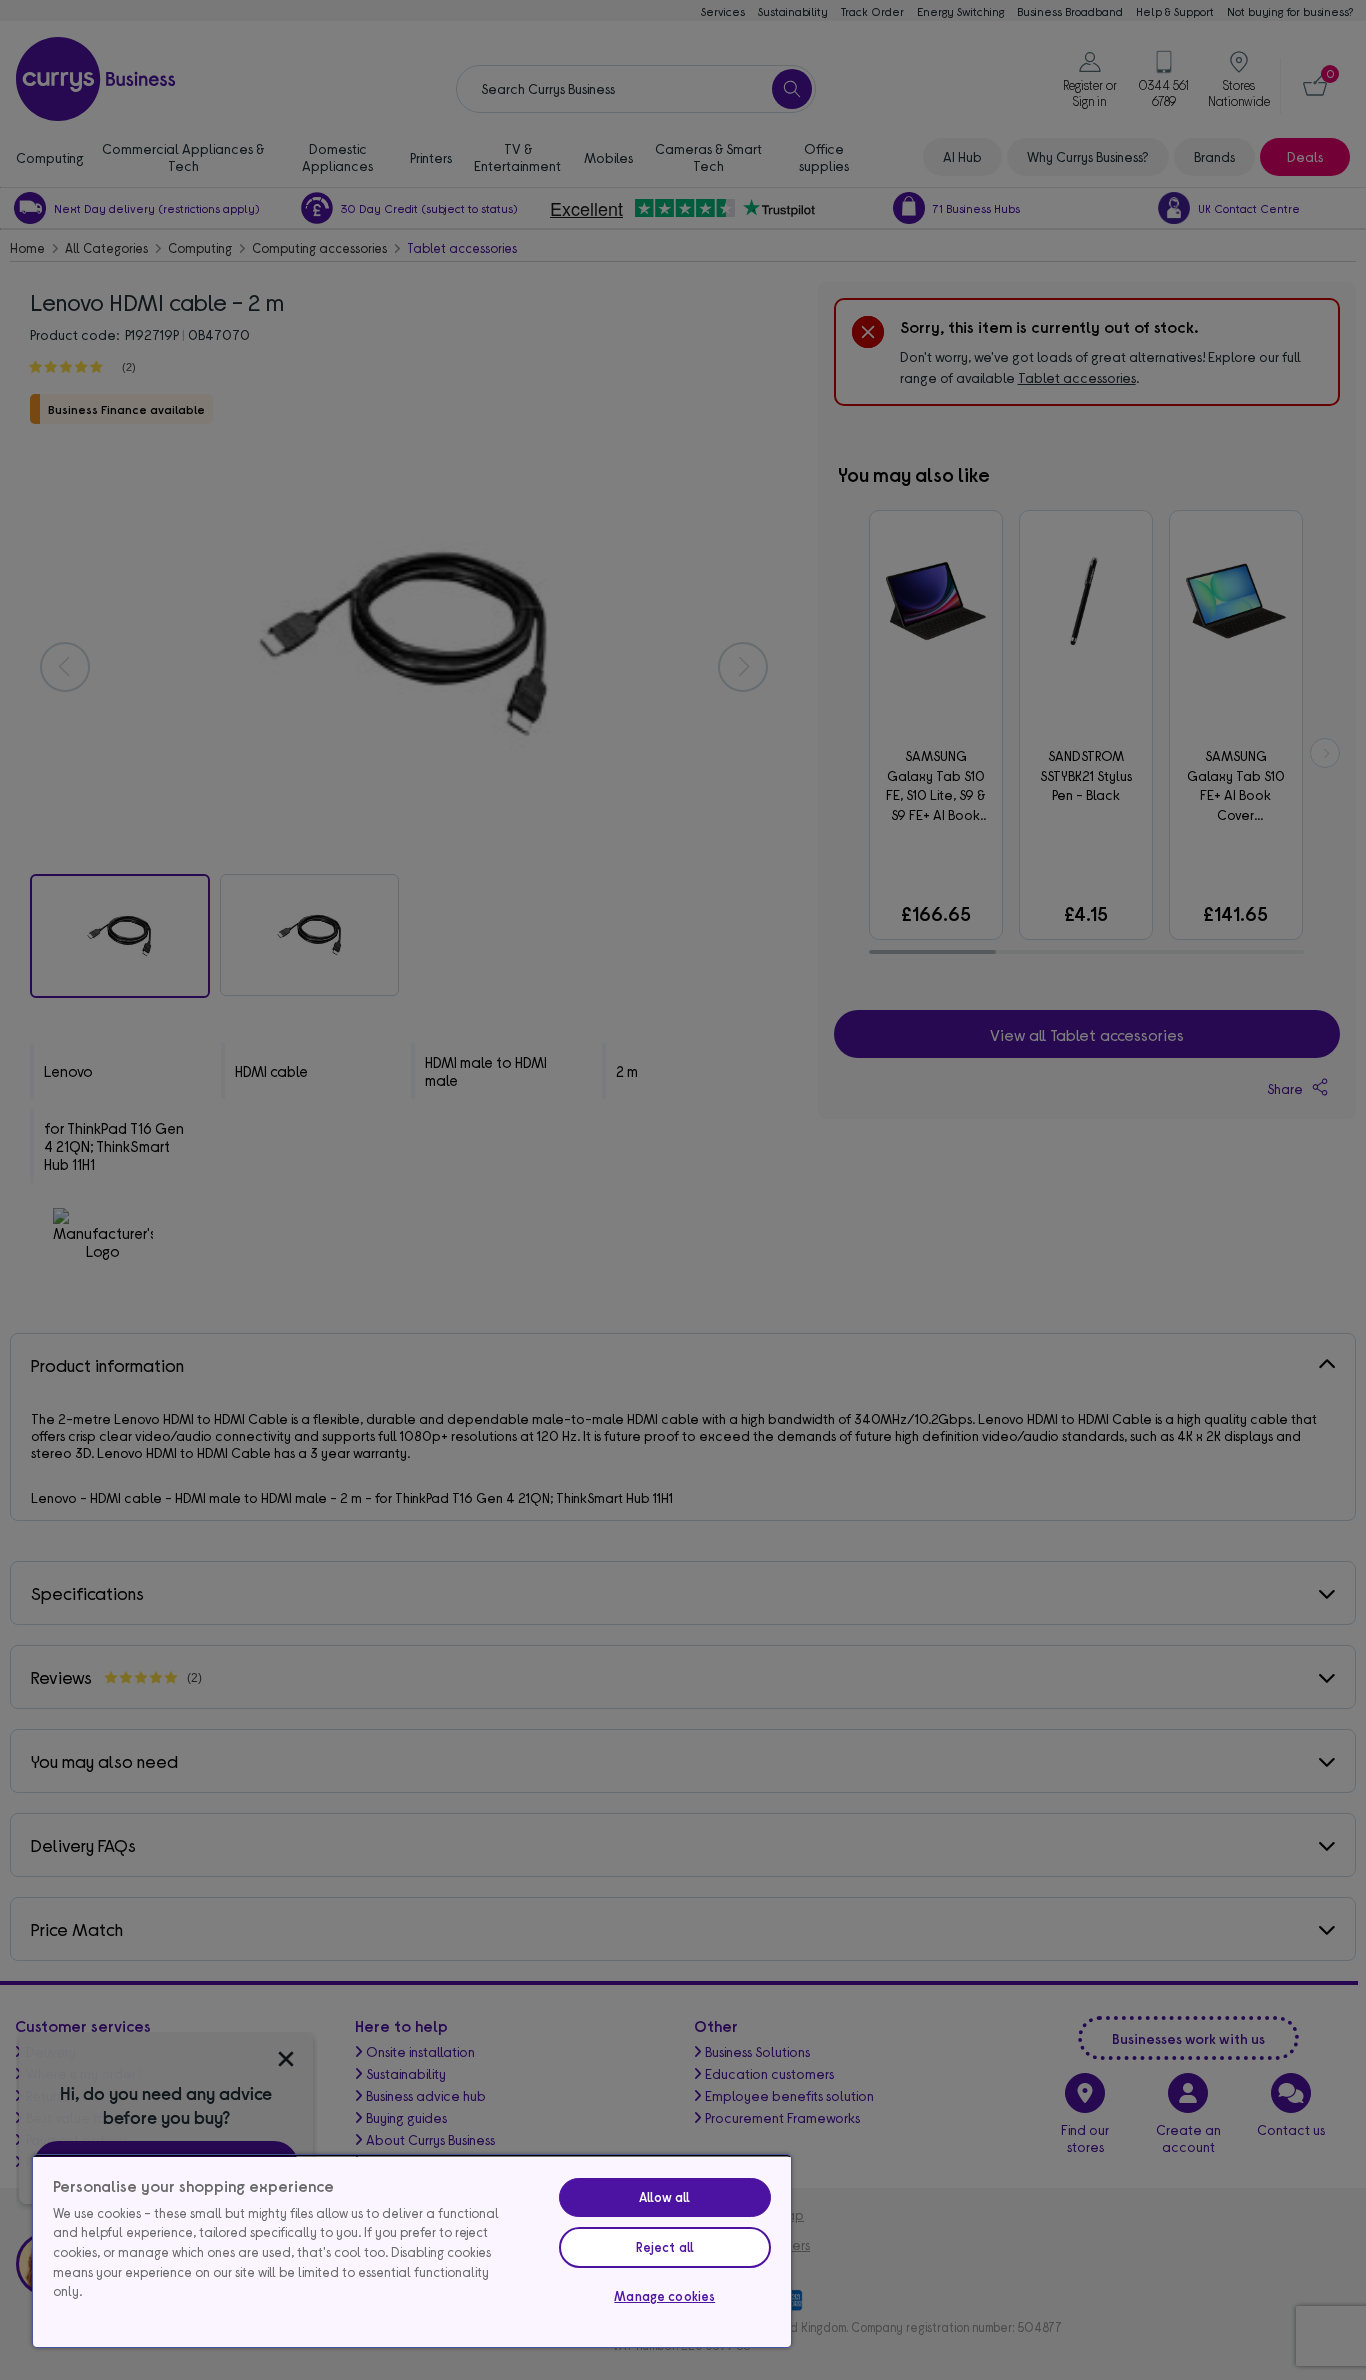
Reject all (665, 2247)
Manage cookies (664, 2296)
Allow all (664, 2197)
